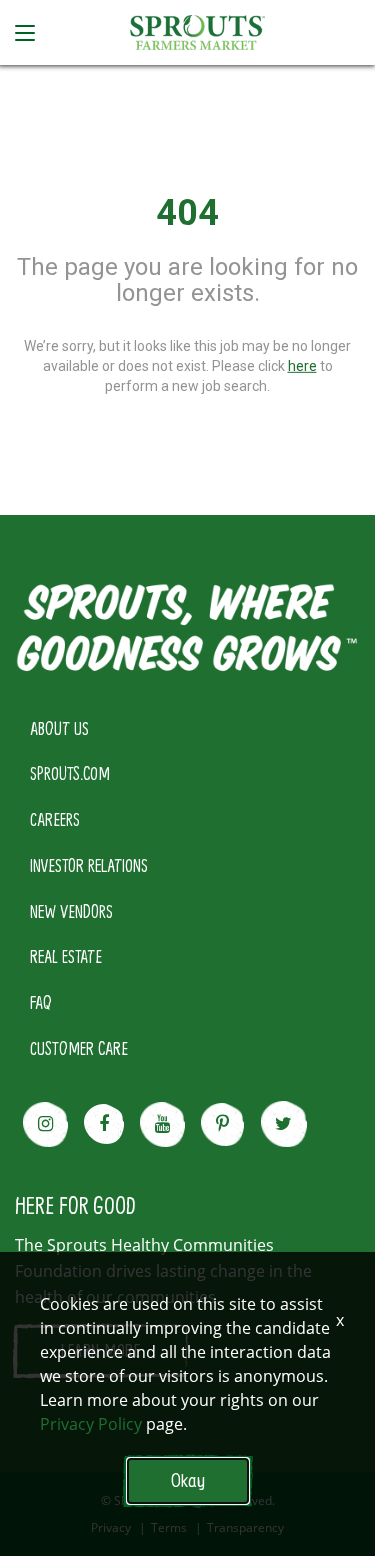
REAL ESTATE (66, 956)
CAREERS (55, 819)
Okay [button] (188, 1480)
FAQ (41, 1002)
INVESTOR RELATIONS (89, 865)
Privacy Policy (91, 1424)
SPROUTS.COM (70, 773)
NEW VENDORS (71, 911)
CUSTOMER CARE (79, 1048)
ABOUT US (59, 728)
